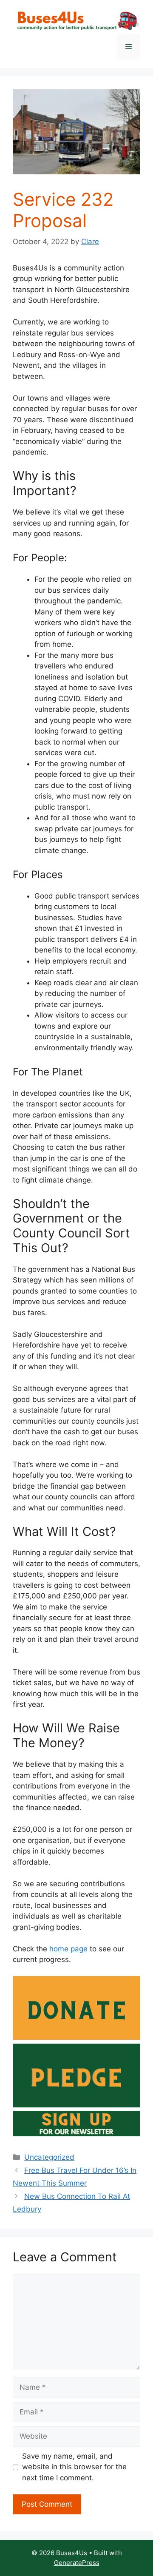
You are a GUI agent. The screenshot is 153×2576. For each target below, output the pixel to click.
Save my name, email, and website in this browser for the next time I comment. (74, 2467)
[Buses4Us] (76, 21)
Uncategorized (49, 2157)
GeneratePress (77, 2563)
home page (68, 1949)
